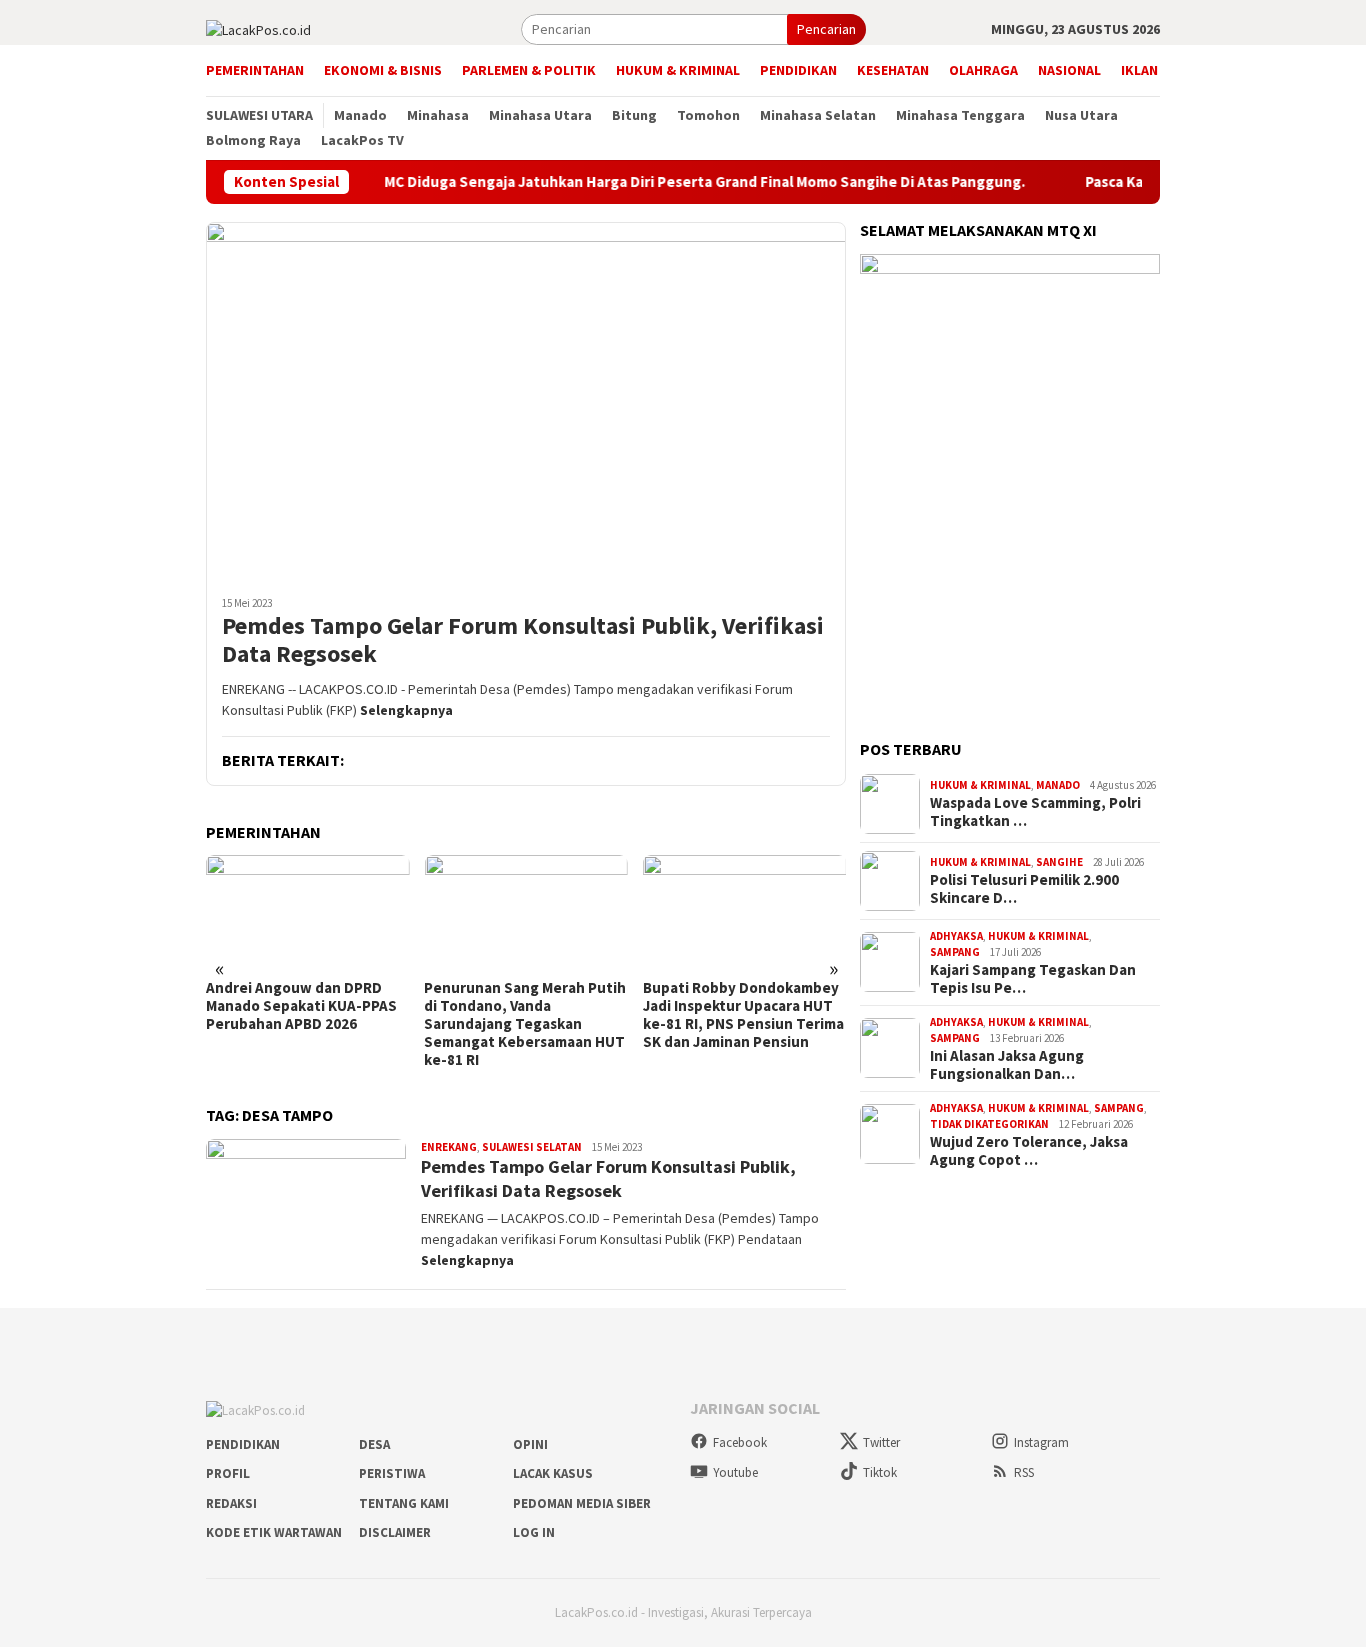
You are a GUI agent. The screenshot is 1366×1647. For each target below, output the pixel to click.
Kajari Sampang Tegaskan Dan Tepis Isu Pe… (1033, 979)
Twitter (881, 1442)
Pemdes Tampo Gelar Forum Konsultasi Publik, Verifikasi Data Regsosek (523, 641)
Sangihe (1059, 862)
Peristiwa (392, 1473)
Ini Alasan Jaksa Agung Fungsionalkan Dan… (1007, 1065)
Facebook (740, 1442)
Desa (374, 1444)
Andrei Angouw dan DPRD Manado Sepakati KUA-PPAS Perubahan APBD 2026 (301, 1006)
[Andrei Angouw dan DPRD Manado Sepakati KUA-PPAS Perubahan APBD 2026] (307, 912)
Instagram (1041, 1442)
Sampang (955, 952)
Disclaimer (395, 1532)
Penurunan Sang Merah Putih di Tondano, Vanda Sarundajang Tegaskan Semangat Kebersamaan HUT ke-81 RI (525, 1024)
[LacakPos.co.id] (258, 28)
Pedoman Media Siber (582, 1503)
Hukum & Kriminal (980, 785)
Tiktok (880, 1472)
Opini (530, 1444)
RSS (1024, 1472)
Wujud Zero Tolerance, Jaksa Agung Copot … (1029, 1151)
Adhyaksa (956, 936)
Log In (534, 1532)
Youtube (735, 1472)
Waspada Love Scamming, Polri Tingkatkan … (1035, 812)
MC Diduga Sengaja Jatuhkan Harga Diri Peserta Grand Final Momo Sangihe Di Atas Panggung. (656, 182)
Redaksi (231, 1503)
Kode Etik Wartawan (274, 1532)
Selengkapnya (406, 710)
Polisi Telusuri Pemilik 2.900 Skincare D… (1024, 889)
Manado (1058, 785)
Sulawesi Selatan (532, 1147)
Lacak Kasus (553, 1473)
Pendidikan (243, 1444)
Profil (228, 1473)
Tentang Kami (404, 1503)
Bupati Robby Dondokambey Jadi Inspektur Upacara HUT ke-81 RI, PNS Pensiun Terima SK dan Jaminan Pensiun (743, 1015)
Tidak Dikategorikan (989, 1124)
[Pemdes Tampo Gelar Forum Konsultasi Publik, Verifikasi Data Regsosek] (526, 401)
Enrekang (449, 1147)
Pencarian (826, 29)
